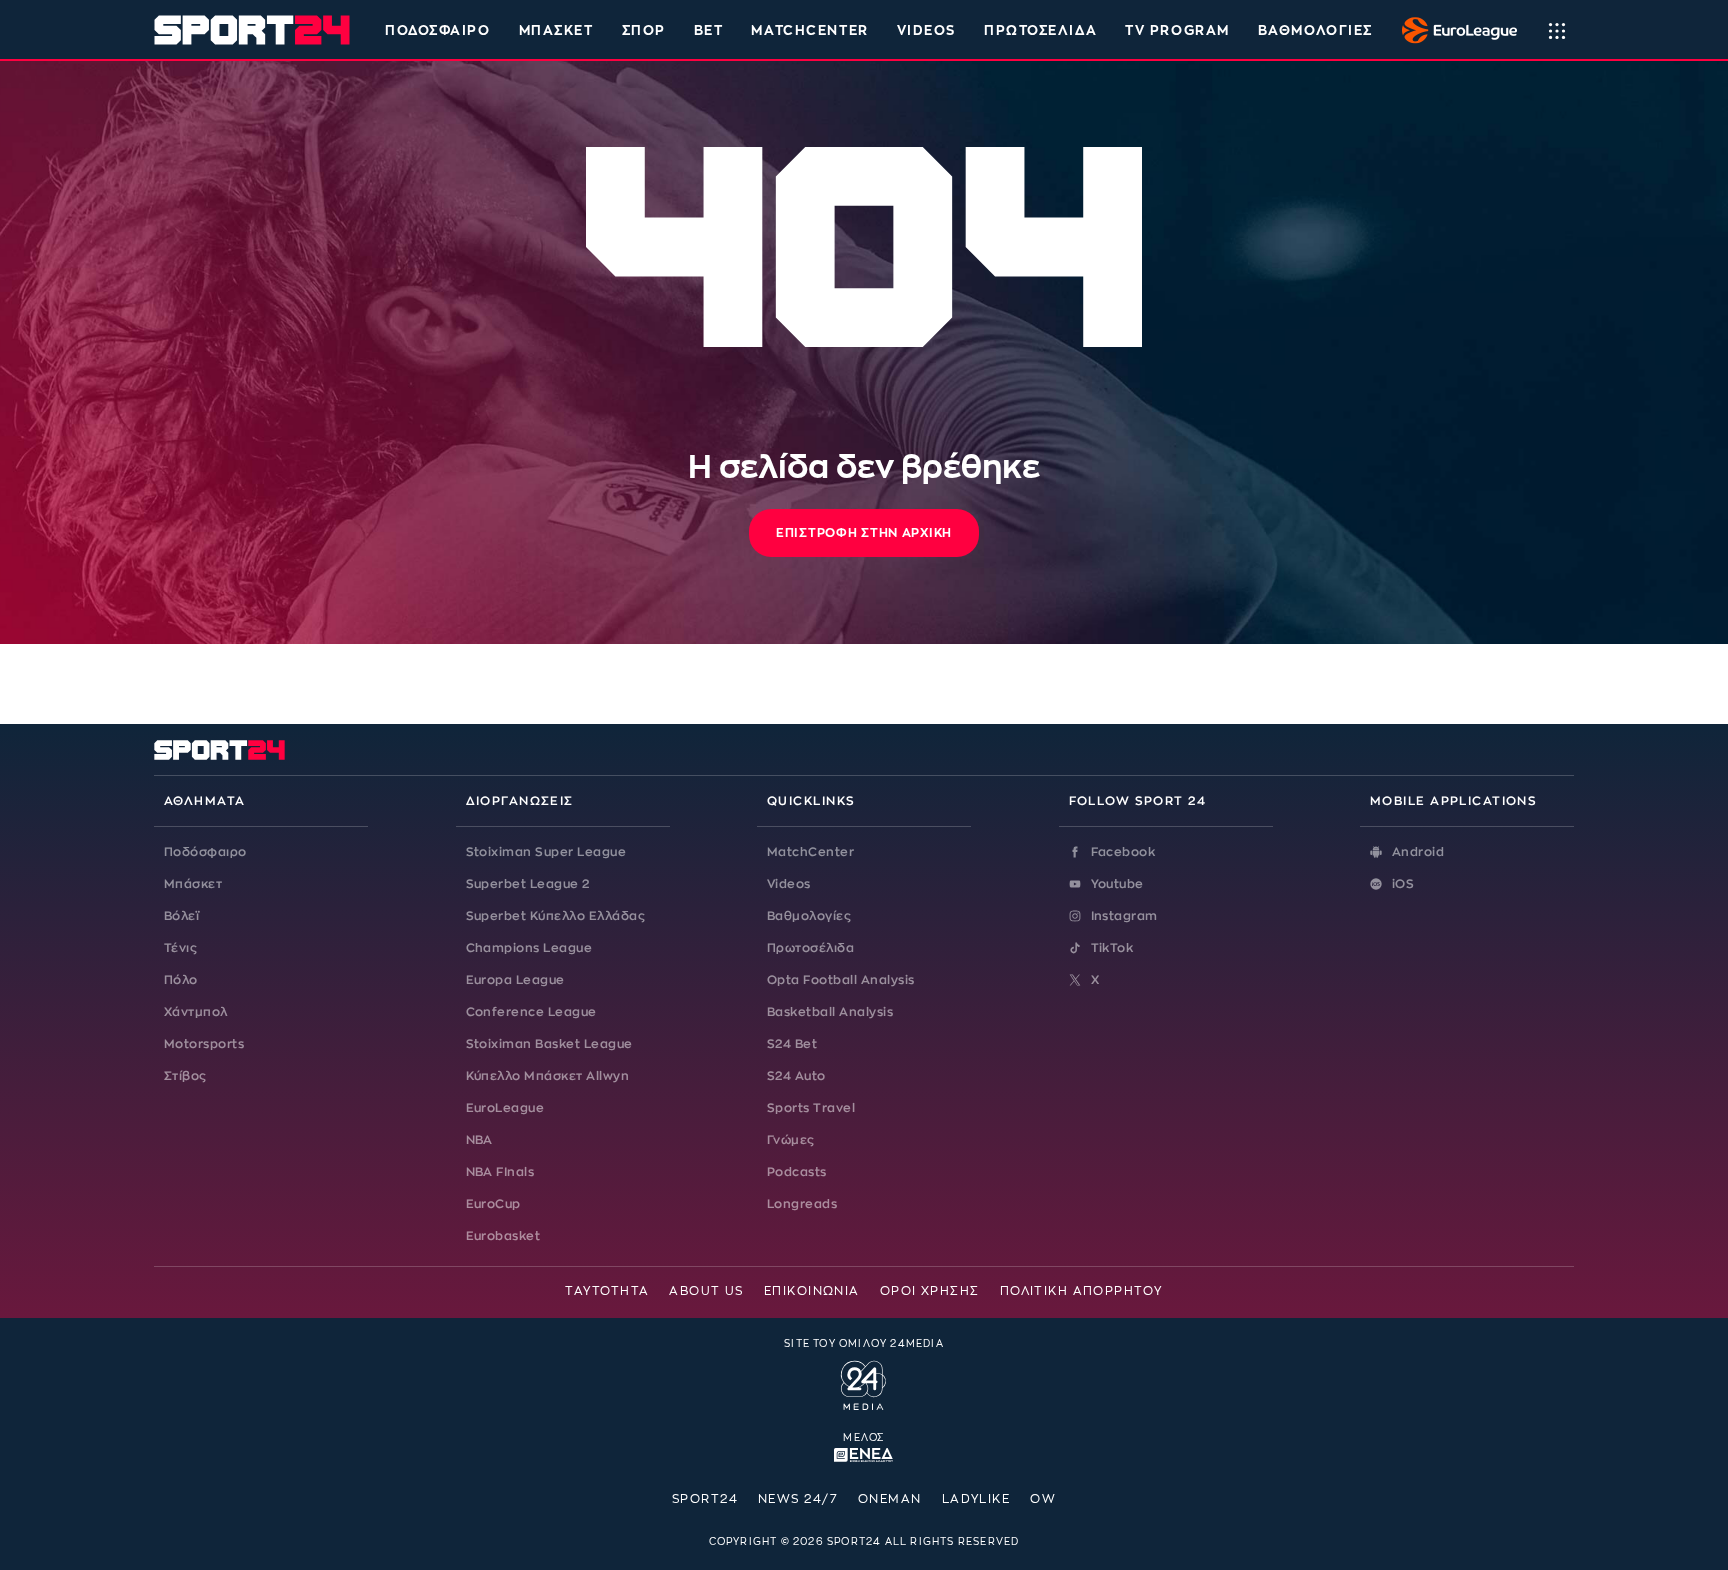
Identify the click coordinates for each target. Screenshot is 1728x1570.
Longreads (802, 1204)
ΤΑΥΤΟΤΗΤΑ (607, 1291)
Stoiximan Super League (546, 852)
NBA (479, 1140)
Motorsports (204, 1044)
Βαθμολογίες (809, 916)
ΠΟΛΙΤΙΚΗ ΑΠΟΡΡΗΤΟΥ (1081, 1291)
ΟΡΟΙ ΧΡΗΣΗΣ (930, 1291)
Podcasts (797, 1172)
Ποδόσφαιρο (438, 30)
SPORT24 (705, 1499)
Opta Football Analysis (841, 980)
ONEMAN (890, 1499)
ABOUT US (706, 1291)
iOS (1403, 884)
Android (1418, 852)
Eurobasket (503, 1236)
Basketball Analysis (830, 1012)
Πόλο (181, 980)
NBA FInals (500, 1172)
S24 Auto (796, 1076)
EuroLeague (505, 1108)
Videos (789, 884)
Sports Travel (811, 1108)
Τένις (180, 948)
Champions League (529, 948)
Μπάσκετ (556, 30)
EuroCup (493, 1204)
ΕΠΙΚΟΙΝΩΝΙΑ (812, 1291)
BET (709, 30)
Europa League (515, 980)
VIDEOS (926, 30)
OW (1043, 1499)
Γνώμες (791, 1140)
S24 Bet (792, 1044)
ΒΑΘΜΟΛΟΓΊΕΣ (1315, 30)
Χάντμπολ (196, 1012)
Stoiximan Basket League (549, 1044)
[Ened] (863, 1453)
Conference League (531, 1012)
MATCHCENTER (809, 30)
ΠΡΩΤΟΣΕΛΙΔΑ (1040, 30)
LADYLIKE (976, 1499)
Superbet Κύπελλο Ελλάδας (556, 916)
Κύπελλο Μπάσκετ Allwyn (548, 1076)
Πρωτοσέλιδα (810, 948)
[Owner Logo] (863, 1383)
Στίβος (185, 1076)
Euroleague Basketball (1454, 30)
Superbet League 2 (528, 884)
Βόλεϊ (181, 916)
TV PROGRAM (1177, 30)
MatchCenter (810, 852)
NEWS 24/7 (798, 1499)
